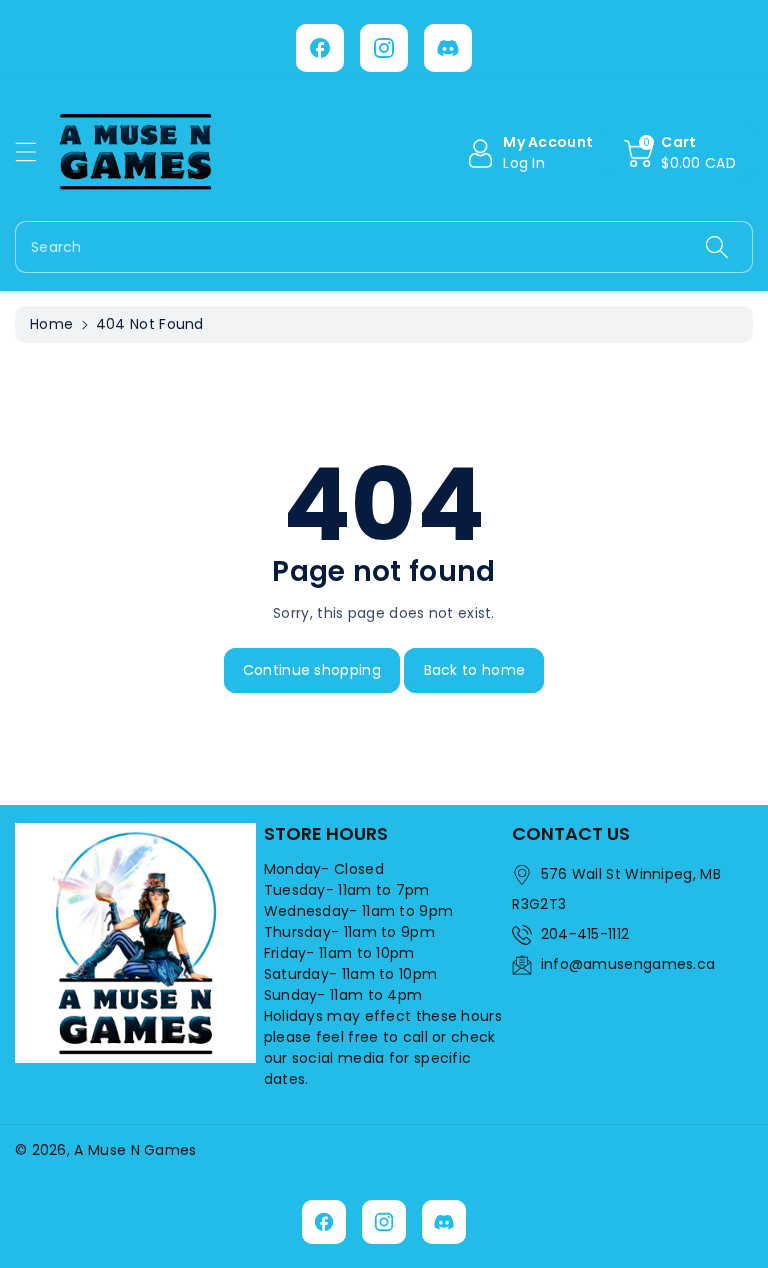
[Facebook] (320, 48)
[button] (35, 151)
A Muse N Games (135, 1150)
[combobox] (384, 247)
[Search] (717, 247)
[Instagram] (384, 48)
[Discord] (448, 48)
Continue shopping (312, 670)
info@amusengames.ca (628, 964)
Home (51, 324)
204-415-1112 (585, 934)
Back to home (475, 670)
